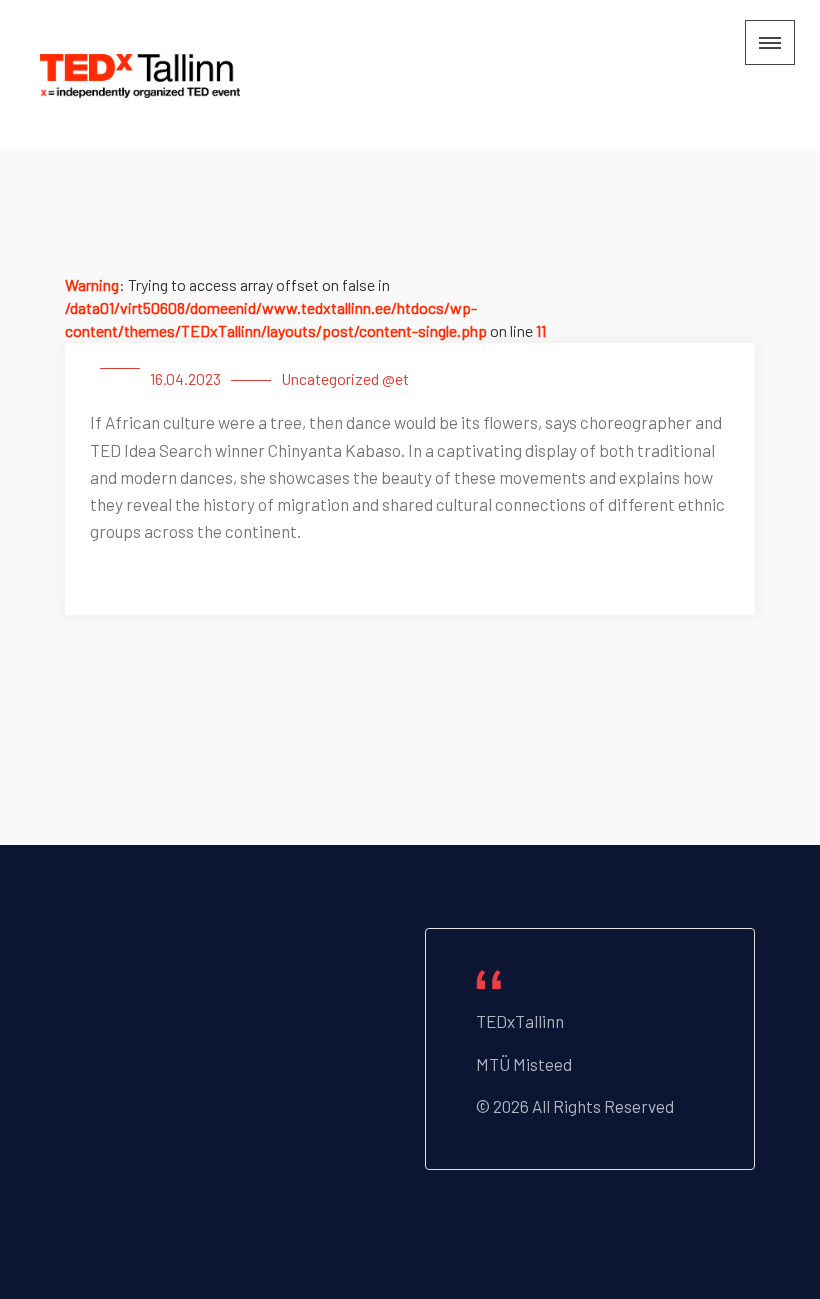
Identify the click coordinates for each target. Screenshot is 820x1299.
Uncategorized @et (345, 378)
